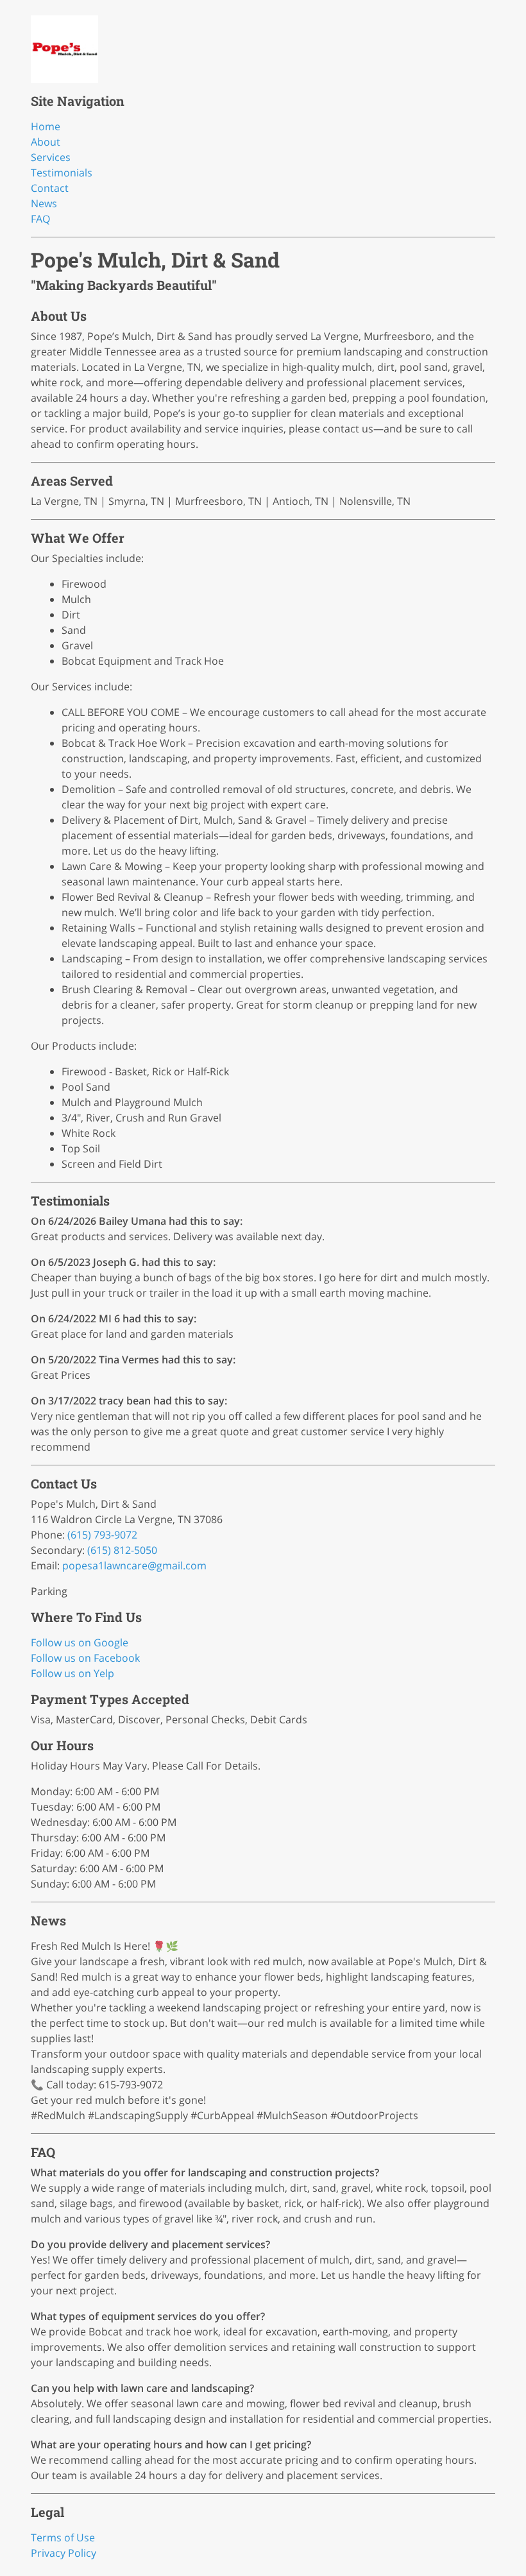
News (44, 203)
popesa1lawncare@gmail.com (134, 1565)
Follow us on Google (80, 1642)
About (46, 142)
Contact (50, 188)
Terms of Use (63, 2538)
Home (46, 126)
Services (51, 157)
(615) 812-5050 (122, 1550)
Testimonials (62, 173)
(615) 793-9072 (102, 1535)
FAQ (40, 219)
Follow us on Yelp (72, 1673)
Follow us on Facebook (85, 1658)
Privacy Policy (64, 2553)
